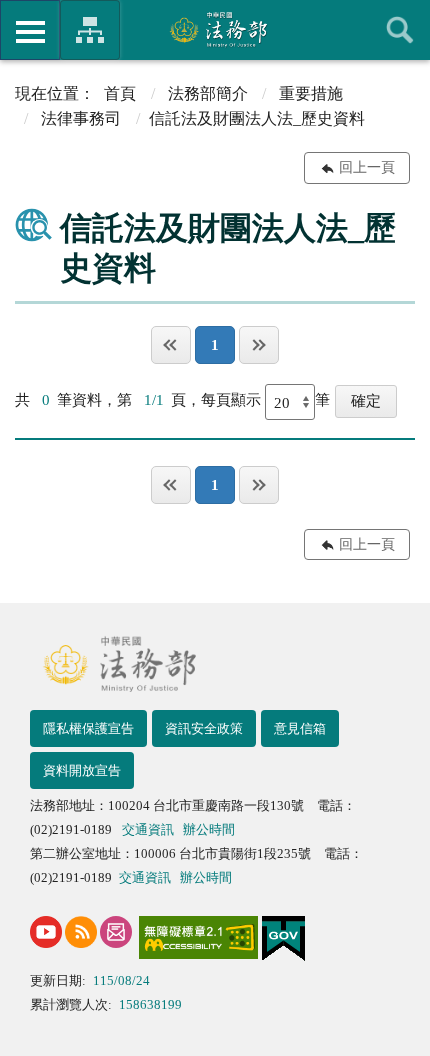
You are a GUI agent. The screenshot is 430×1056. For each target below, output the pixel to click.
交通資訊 (148, 829)
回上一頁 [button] (367, 167)
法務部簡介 (208, 93)
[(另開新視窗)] (46, 932)
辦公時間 (209, 829)
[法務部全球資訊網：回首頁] (215, 29)
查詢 (400, 30)
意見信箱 (300, 728)
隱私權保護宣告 (88, 728)
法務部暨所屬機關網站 (90, 30)
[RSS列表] (81, 932)
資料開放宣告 (82, 770)
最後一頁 (259, 345)
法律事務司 (81, 118)
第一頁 (171, 345)
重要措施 (311, 93)
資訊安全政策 (204, 728)
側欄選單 (30, 30)
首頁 (120, 93)
